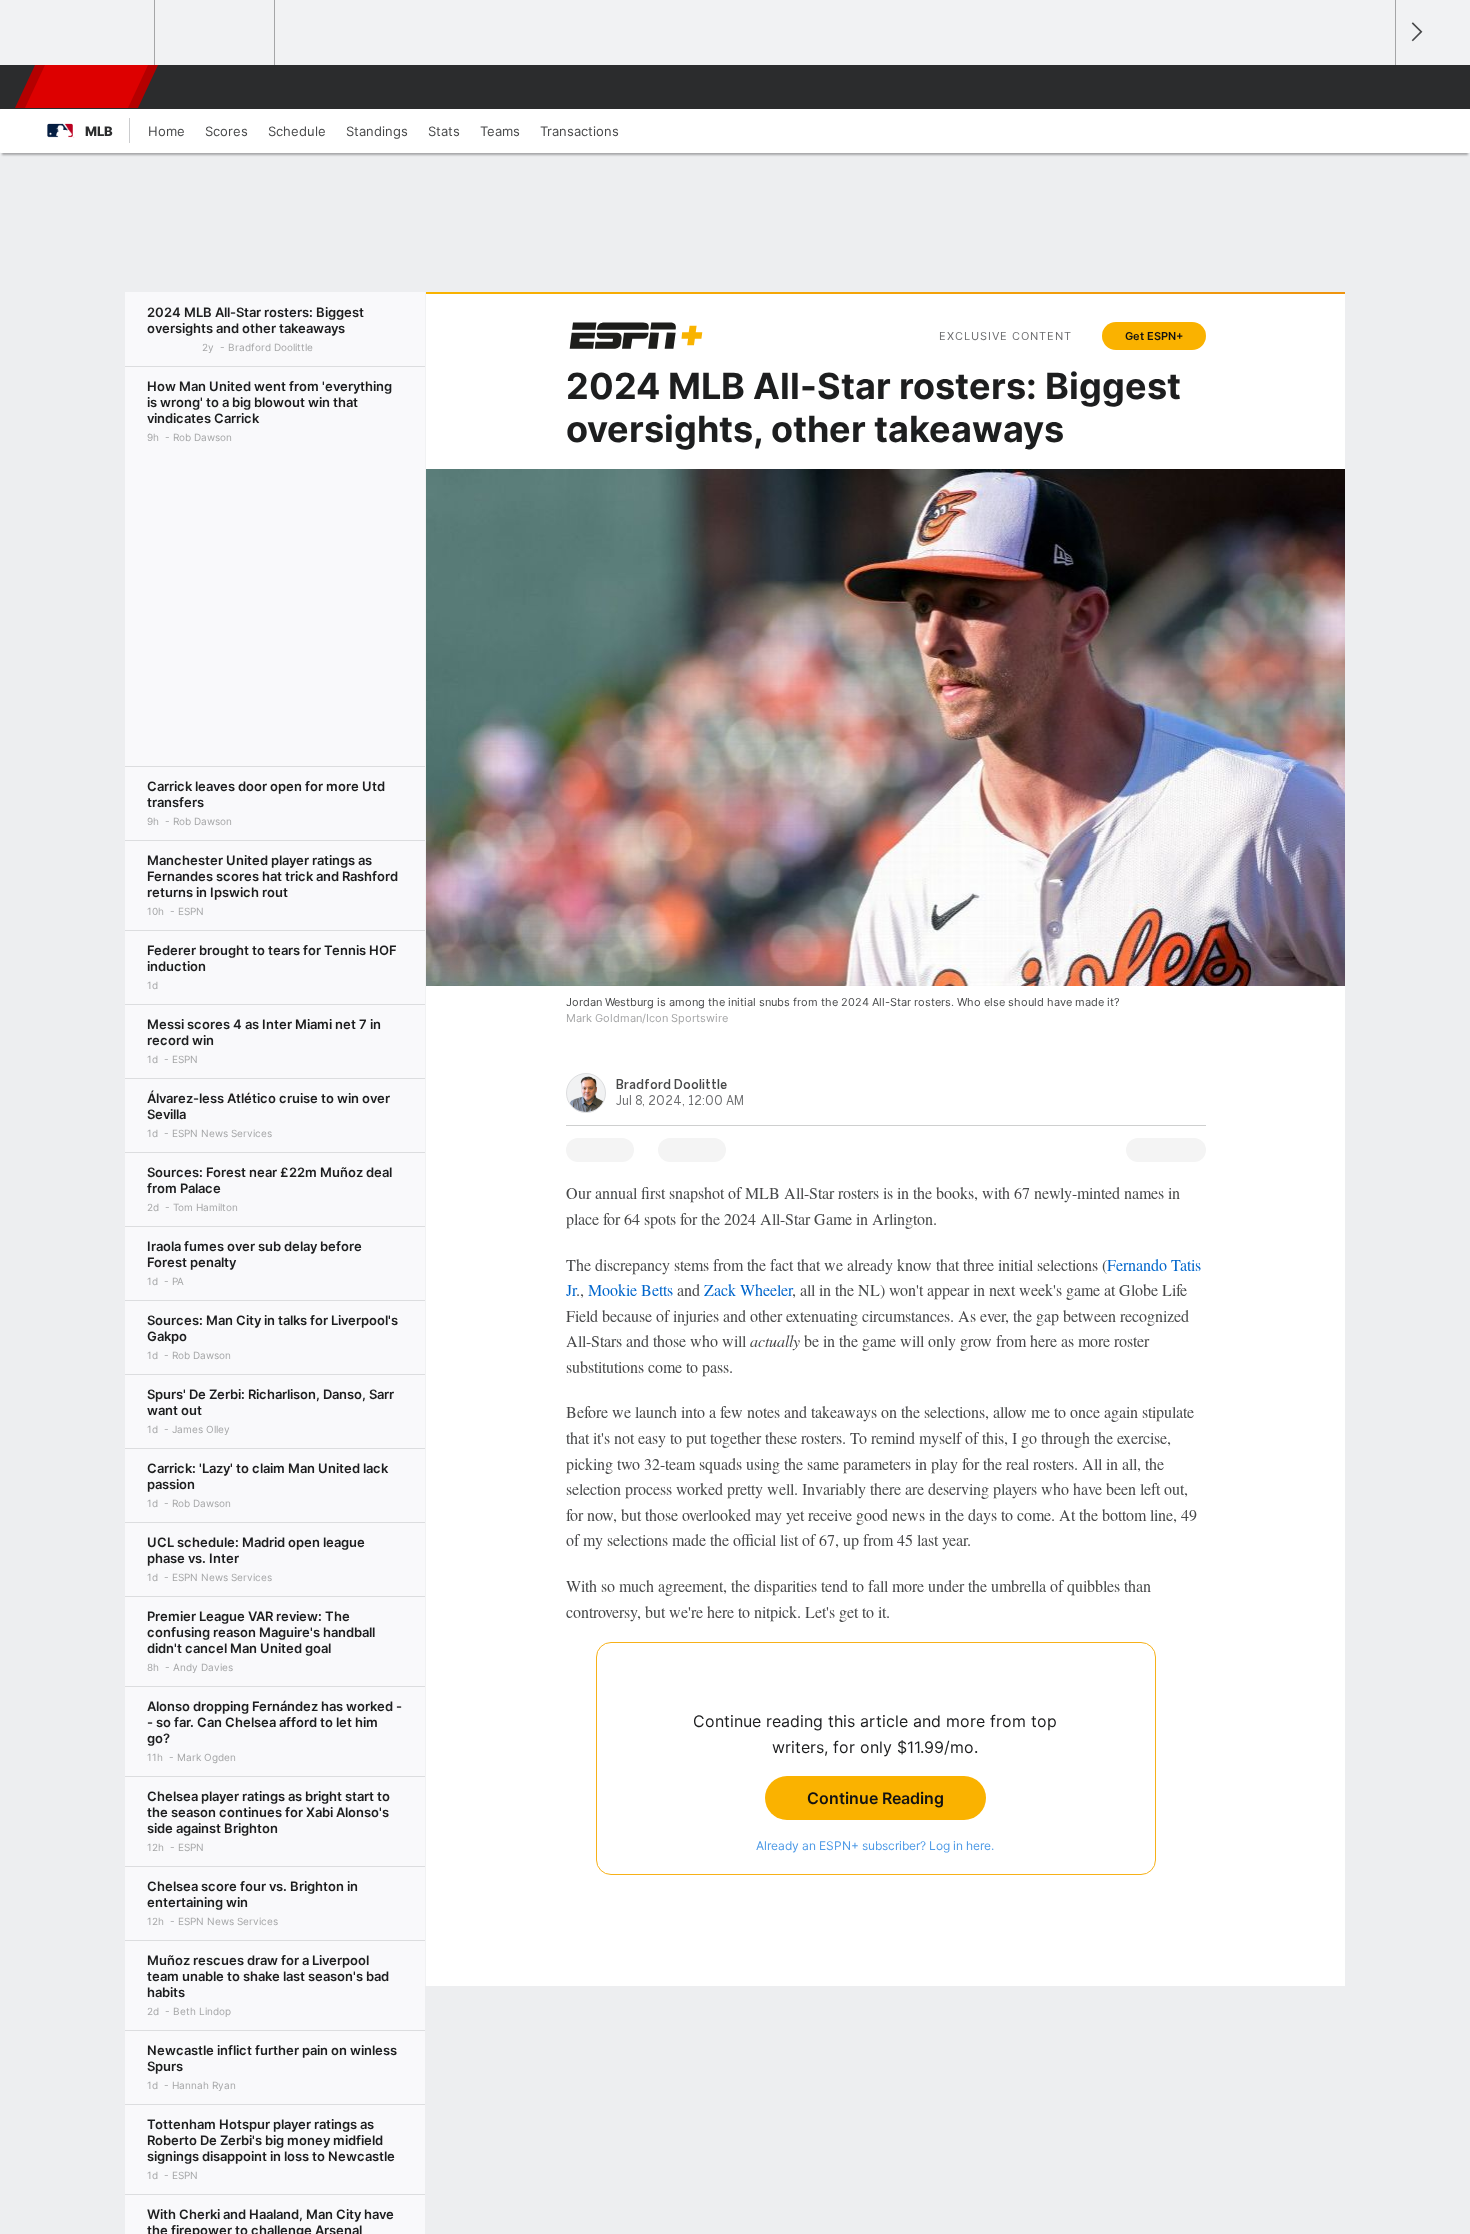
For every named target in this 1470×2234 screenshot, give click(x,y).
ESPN (88, 87)
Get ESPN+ (1154, 336)
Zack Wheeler (748, 1289)
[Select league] (96, 33)
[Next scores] (1415, 32)
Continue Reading (875, 1798)
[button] (1371, 87)
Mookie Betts (630, 1289)
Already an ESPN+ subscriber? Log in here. (875, 1845)
